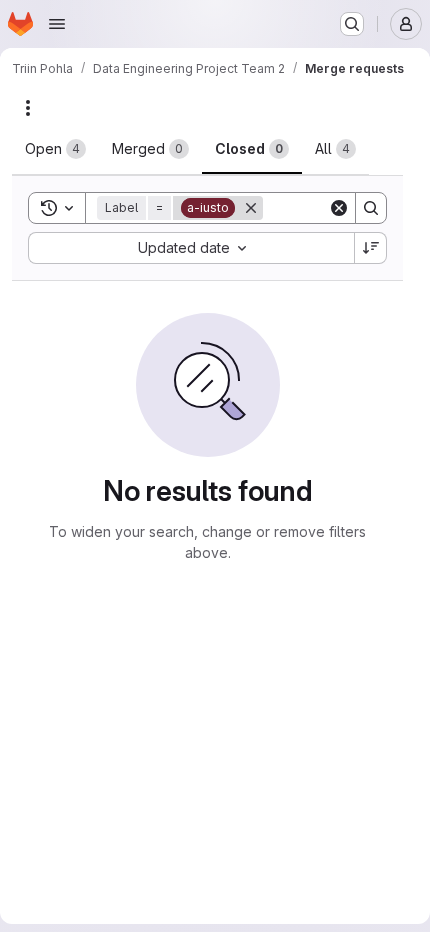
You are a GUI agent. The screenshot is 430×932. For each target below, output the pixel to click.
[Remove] (251, 208)
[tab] (55, 149)
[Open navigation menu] (57, 24)
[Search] (371, 208)
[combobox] (191, 248)
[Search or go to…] (352, 24)
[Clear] (339, 208)
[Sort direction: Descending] (371, 248)
